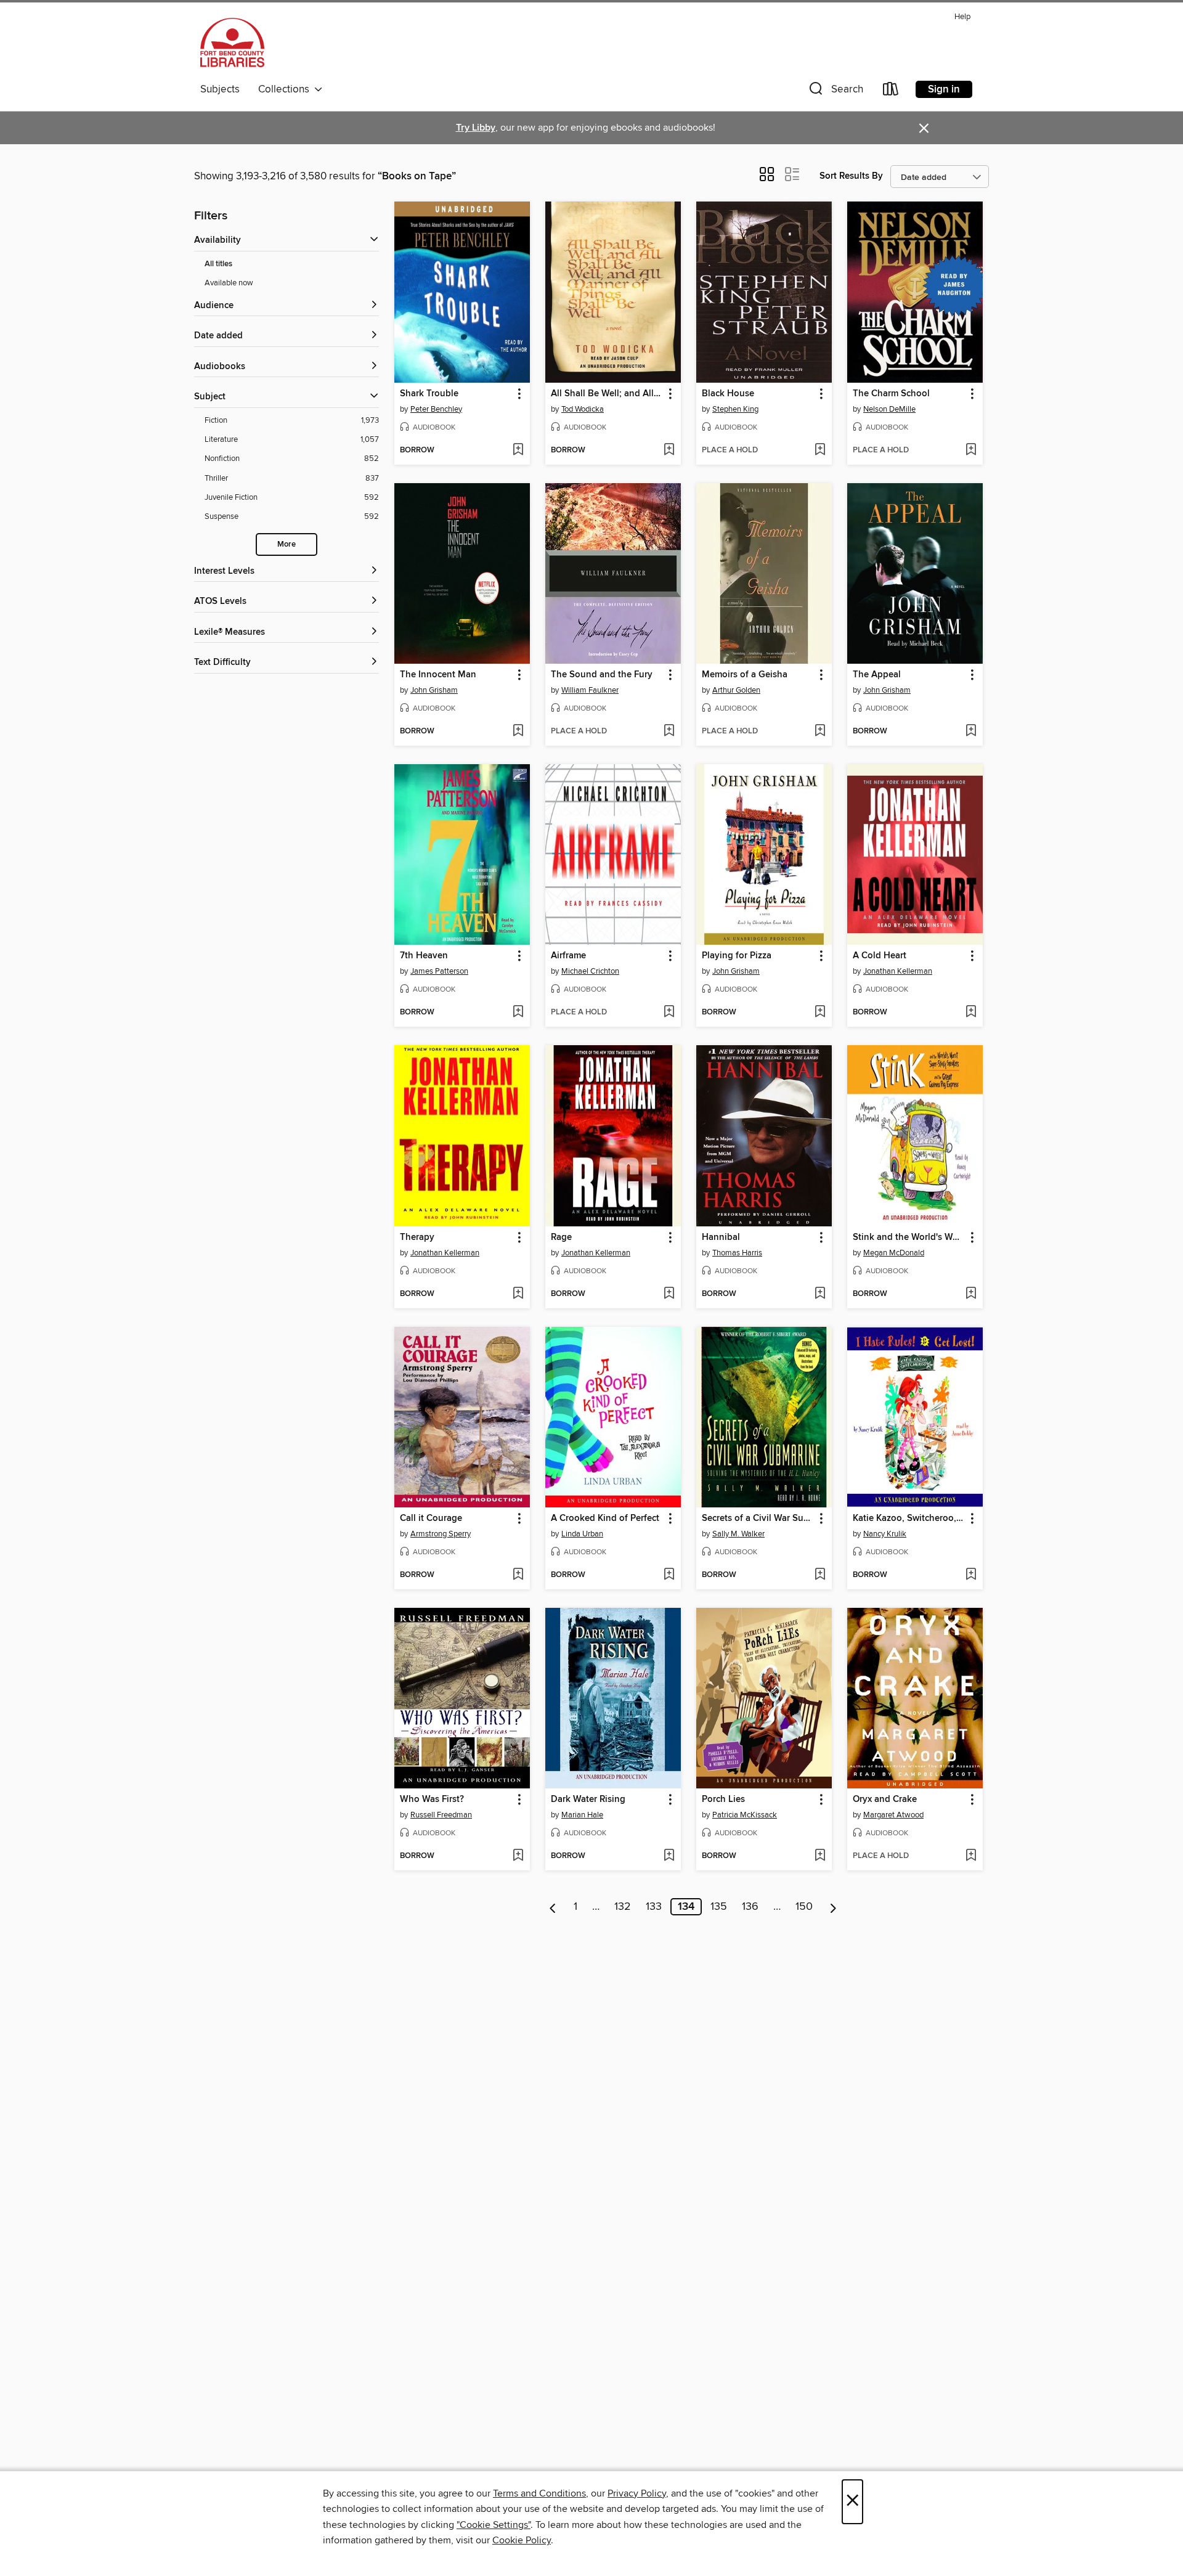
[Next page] (833, 1907)
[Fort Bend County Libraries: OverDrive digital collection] (232, 43)
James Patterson (439, 971)
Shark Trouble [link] (429, 394)
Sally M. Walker (738, 1534)
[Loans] (891, 92)
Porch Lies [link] (723, 1800)
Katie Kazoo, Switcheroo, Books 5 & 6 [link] (909, 1518)
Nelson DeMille (889, 409)
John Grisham (434, 690)
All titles (218, 264)
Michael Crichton (590, 971)
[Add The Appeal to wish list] (971, 732)
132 (623, 1907)
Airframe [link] (568, 956)
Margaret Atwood (893, 1815)
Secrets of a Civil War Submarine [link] (758, 1518)
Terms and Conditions (539, 2493)
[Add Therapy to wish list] (518, 1294)
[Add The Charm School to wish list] (971, 450)
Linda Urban (582, 1534)
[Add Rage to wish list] (669, 1294)
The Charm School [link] (891, 394)
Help (962, 17)
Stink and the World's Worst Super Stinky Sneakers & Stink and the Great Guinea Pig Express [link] (909, 1237)
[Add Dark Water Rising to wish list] (669, 1856)
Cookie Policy (522, 2540)
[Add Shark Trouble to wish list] (518, 450)
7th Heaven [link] (424, 956)
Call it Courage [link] (431, 1518)
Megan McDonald (894, 1253)
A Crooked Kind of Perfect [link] (605, 1518)
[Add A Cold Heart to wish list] (971, 1013)
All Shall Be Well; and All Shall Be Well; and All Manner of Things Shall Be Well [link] (607, 394)
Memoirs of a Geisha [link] (745, 675)
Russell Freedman (441, 1815)
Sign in (944, 89)
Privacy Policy (637, 2493)
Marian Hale (582, 1815)
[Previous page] (553, 1907)
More (287, 544)
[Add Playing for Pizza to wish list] (820, 1013)
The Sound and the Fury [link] (602, 675)
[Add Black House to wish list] (820, 450)
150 (804, 1907)
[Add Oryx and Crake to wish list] (971, 1856)
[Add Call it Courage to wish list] (518, 1575)
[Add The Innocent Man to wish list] (518, 732)
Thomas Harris (737, 1253)
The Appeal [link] (877, 675)
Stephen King (735, 409)
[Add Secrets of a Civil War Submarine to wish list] (820, 1575)
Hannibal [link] (721, 1237)
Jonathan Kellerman (898, 971)
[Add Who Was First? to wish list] (518, 1856)
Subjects (220, 89)
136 (750, 1907)
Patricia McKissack (745, 1815)
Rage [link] (561, 1237)
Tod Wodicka (583, 409)
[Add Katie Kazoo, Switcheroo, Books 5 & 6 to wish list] (971, 1575)
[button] (835, 92)
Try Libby (476, 128)
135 (719, 1907)
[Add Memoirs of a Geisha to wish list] (820, 732)
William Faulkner (590, 690)
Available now (229, 283)
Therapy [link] (417, 1237)
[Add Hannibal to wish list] (820, 1294)
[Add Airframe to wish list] (669, 1013)
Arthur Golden (736, 690)
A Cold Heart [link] (880, 956)
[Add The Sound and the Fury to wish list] (669, 732)
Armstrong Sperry (441, 1534)
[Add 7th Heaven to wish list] (518, 1013)
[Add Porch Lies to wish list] (820, 1856)
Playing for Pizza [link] (737, 956)
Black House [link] (728, 394)
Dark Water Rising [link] (588, 1800)
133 (654, 1907)
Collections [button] (286, 89)
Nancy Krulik (885, 1534)
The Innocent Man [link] (438, 675)
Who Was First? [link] (432, 1800)
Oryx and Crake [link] (885, 1800)
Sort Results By (851, 176)
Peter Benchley (436, 409)
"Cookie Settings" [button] (494, 2525)
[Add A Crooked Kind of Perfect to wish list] (669, 1575)
